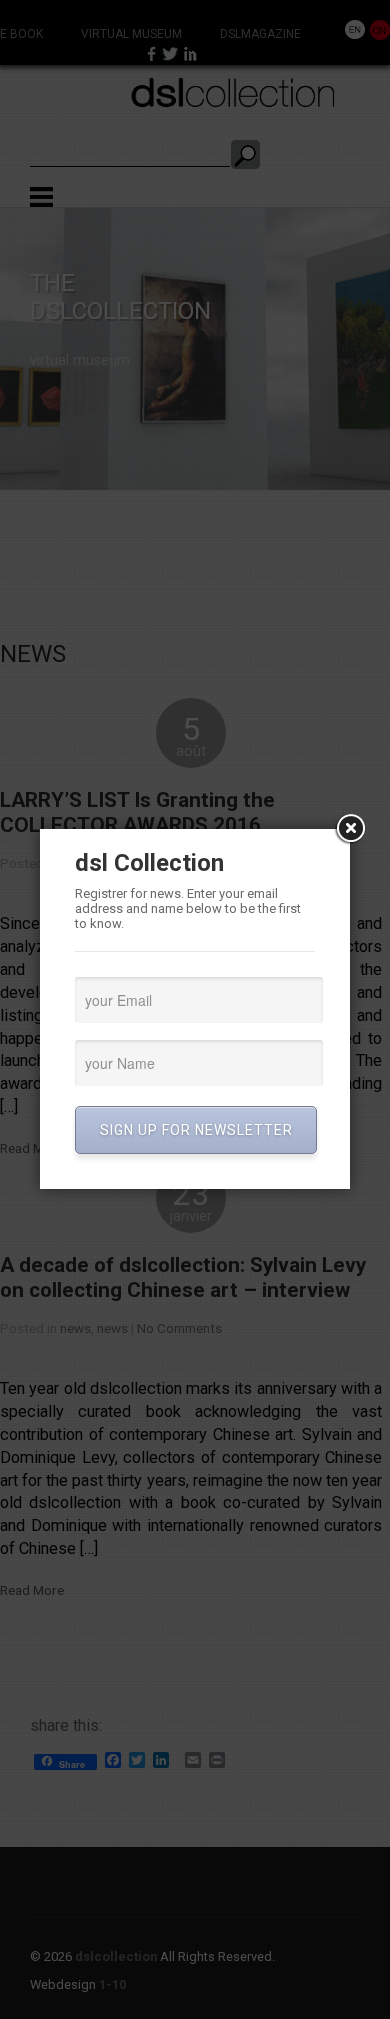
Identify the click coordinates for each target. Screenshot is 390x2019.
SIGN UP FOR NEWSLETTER (196, 1130)
